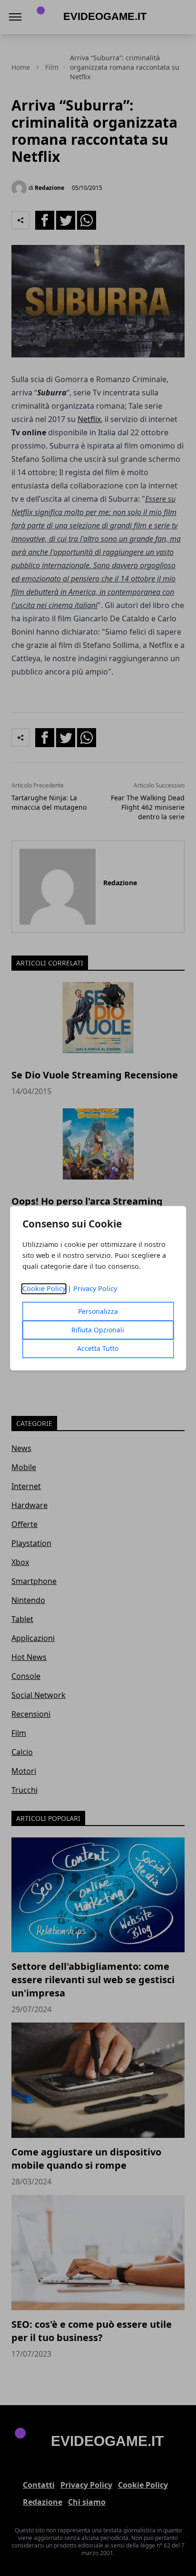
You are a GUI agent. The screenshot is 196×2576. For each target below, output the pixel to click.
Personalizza (98, 1311)
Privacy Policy (95, 1288)
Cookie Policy (44, 1288)
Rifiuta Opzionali (98, 1330)
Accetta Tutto (98, 1348)
